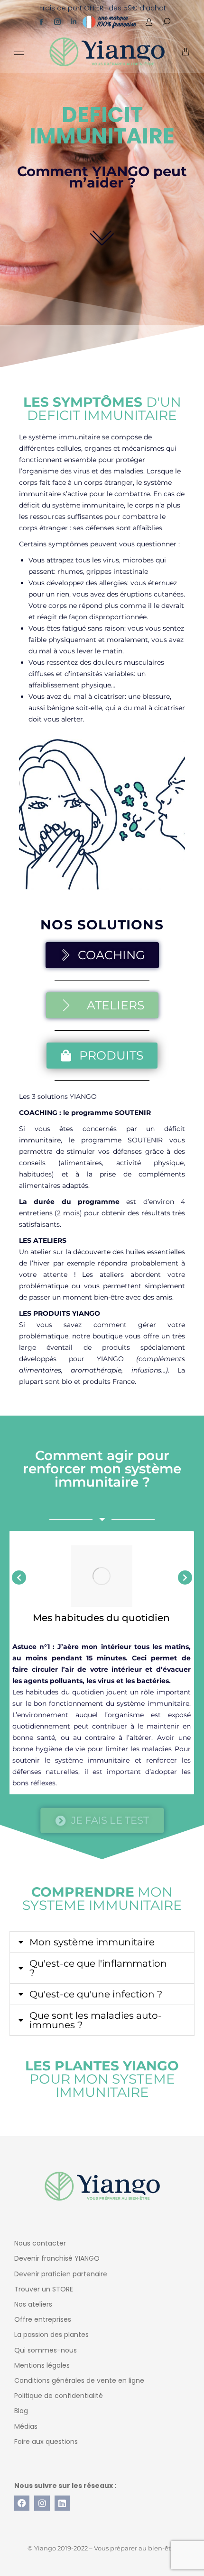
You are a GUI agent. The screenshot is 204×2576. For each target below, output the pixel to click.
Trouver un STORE (44, 2289)
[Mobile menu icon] (19, 52)
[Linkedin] (62, 2503)
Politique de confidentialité (59, 2396)
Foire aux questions (46, 2442)
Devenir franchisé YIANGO (57, 2258)
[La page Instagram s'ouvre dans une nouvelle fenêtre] (57, 22)
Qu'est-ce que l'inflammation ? (98, 1968)
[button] (140, 8)
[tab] (102, 1942)
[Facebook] (22, 2503)
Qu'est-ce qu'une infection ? (96, 1994)
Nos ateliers (33, 2304)
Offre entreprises (43, 2319)
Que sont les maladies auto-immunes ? (96, 2020)
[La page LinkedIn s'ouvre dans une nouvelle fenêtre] (73, 22)
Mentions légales (42, 2365)
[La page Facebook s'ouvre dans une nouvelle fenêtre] (41, 22)
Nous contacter (40, 2243)
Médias (26, 2426)
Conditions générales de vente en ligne (79, 2380)
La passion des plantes (51, 2335)
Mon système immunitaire (92, 1942)
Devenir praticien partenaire (61, 2274)
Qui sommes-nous (46, 2350)
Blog (21, 2411)
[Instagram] (42, 2503)
